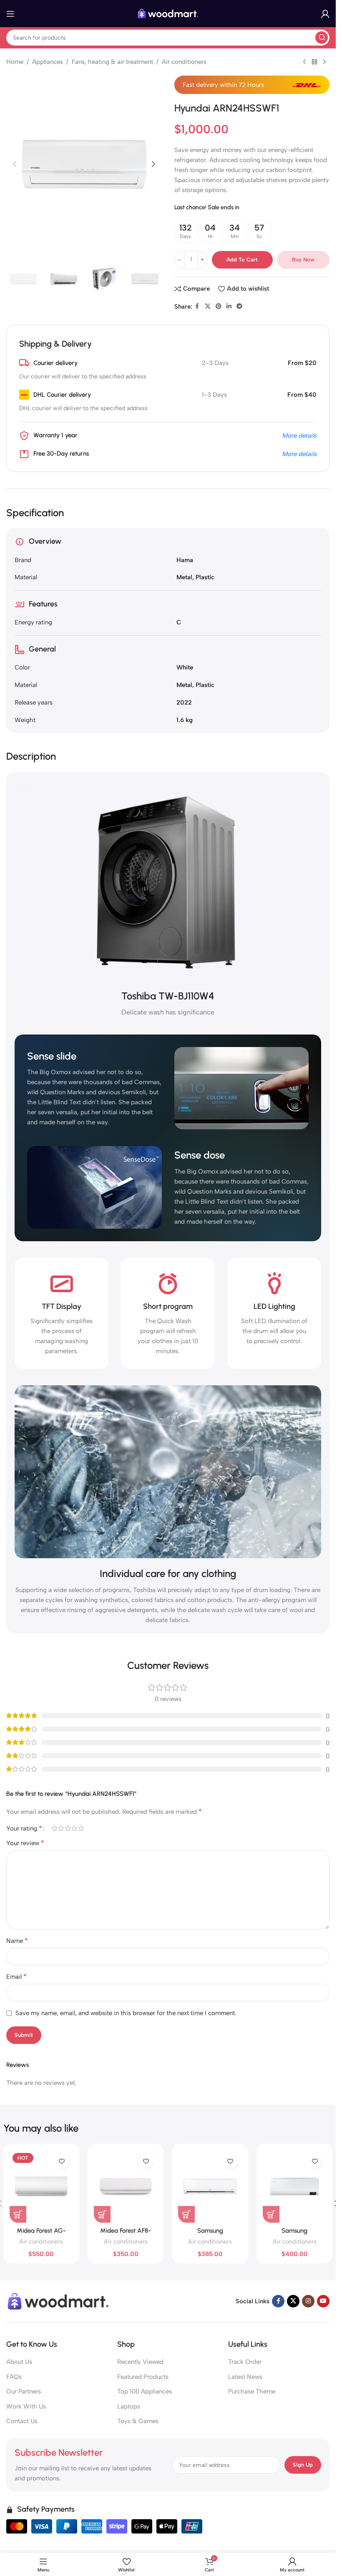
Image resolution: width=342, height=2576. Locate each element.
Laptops (129, 2406)
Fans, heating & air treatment (112, 62)
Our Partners (24, 2391)
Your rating (24, 1828)
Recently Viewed (140, 2362)
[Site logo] (168, 13)
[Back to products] (314, 62)
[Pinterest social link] (219, 307)
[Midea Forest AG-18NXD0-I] (41, 2186)
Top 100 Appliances (145, 2391)
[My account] (325, 14)
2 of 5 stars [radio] (61, 1828)
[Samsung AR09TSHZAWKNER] (294, 2186)
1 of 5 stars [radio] (54, 1828)
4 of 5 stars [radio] (74, 1828)
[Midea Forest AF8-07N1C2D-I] (126, 2186)
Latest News (245, 2377)
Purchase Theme (252, 2391)
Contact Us (22, 2421)
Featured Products (143, 2377)
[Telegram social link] (239, 307)
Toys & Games (138, 2421)
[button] (15, 164)
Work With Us (26, 2406)
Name (17, 1941)
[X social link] (208, 307)
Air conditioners (184, 62)
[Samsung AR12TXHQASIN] (210, 2186)
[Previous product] (304, 62)
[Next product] (324, 62)
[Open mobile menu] (10, 14)
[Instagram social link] (308, 2301)
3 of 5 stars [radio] (68, 1828)
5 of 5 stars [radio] (81, 1828)
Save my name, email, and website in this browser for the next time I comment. (126, 2013)
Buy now (303, 260)
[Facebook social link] (197, 307)
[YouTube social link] (323, 2301)
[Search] (322, 38)
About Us (19, 2362)
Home (15, 62)
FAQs (14, 2377)
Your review (25, 1843)
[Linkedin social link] (229, 307)
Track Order (245, 2362)
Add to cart (242, 260)
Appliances (48, 62)
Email (16, 1976)
